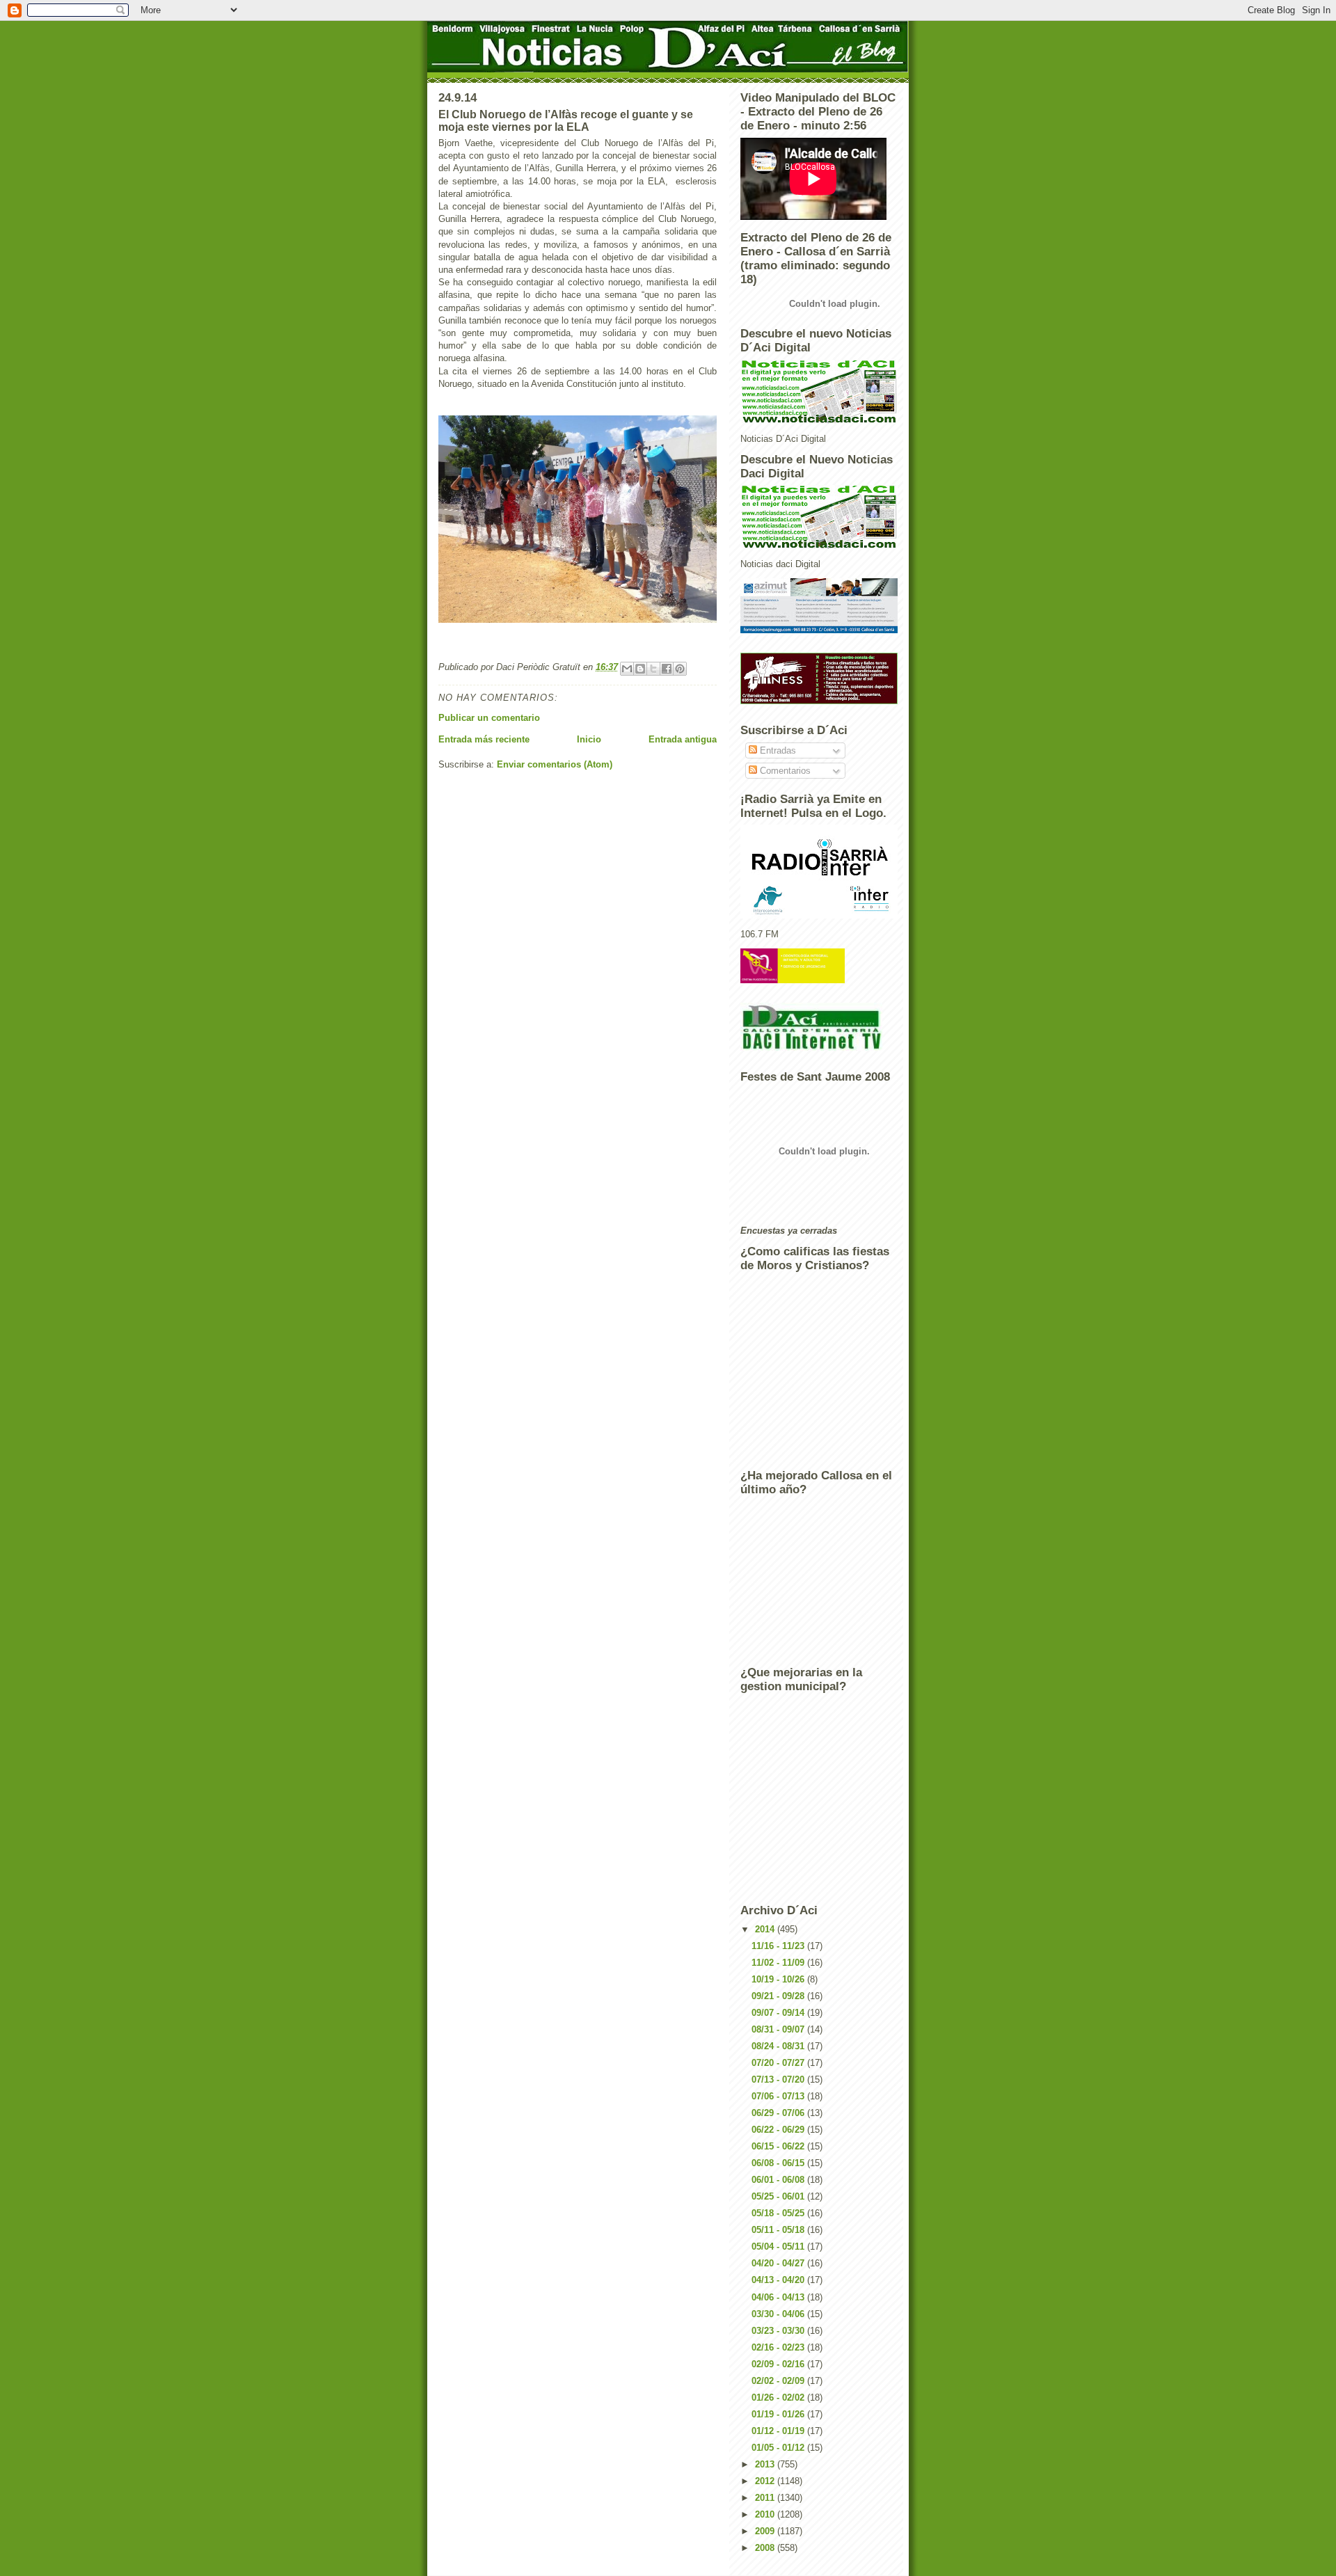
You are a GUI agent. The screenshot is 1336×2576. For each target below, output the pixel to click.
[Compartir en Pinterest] (680, 669)
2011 (766, 2498)
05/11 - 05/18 (779, 2230)
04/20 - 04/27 (779, 2263)
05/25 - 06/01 (779, 2196)
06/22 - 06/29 (779, 2130)
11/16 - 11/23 (779, 1946)
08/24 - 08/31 (779, 2046)
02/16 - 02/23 (779, 2347)
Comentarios (784, 771)
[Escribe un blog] (640, 669)
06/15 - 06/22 (779, 2146)
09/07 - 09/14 (779, 2013)
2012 (766, 2481)
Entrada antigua (683, 739)
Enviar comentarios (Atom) (555, 764)
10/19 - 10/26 (779, 1979)
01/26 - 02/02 (779, 2398)
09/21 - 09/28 (779, 1996)
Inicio (589, 739)
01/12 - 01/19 (779, 2431)
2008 (766, 2548)
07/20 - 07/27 (779, 2063)
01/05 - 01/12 (779, 2448)
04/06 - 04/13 (779, 2297)
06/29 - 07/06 (779, 2113)
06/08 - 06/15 (779, 2163)
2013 (766, 2464)
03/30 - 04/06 (779, 2314)
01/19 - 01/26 (779, 2414)
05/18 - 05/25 (779, 2213)
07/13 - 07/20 (779, 2080)
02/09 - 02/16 (779, 2364)
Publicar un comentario (489, 718)
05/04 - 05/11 (779, 2247)
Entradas (777, 750)
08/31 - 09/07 (779, 2029)
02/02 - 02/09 (779, 2381)
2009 (766, 2531)
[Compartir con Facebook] (667, 669)
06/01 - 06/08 (779, 2180)
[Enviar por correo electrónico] (627, 669)
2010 (766, 2514)
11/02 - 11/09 (779, 1963)
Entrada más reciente (484, 739)
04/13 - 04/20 (779, 2280)
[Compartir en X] (653, 669)
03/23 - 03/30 (779, 2331)
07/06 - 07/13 (779, 2096)
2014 (766, 1929)
